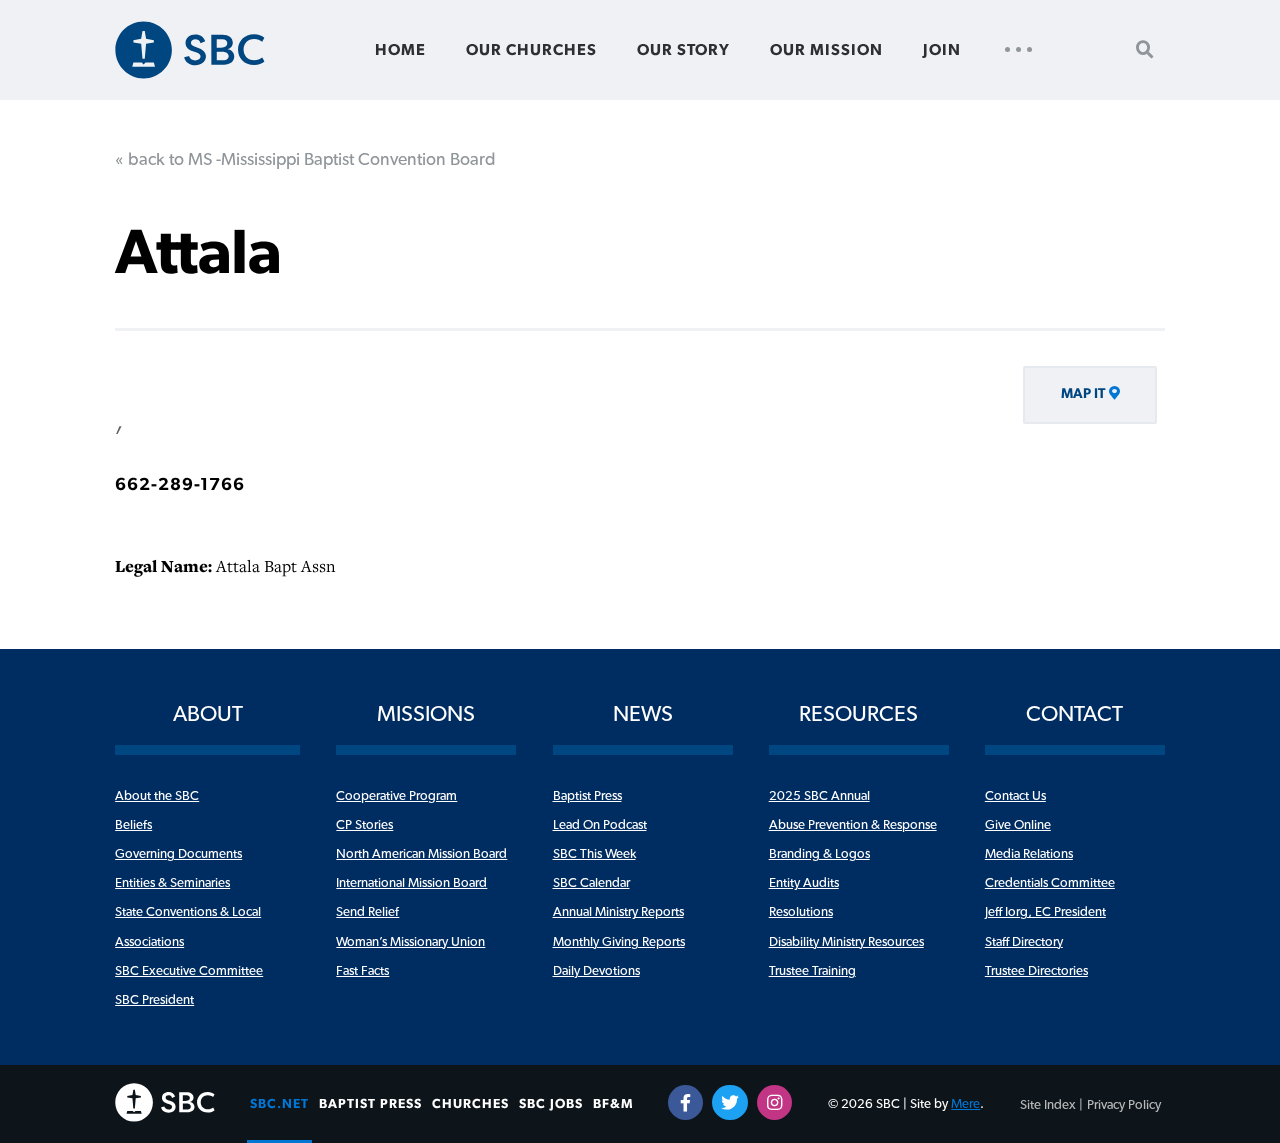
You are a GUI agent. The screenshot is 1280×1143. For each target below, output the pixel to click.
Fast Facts (362, 971)
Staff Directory (1024, 942)
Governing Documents (178, 854)
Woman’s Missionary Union (410, 942)
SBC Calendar (591, 883)
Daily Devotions (596, 971)
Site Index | (1051, 1105)
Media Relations (1029, 854)
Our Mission (826, 50)
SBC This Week (594, 854)
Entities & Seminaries (172, 883)
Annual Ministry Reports (618, 912)
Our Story (683, 50)
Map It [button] (1083, 394)
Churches (470, 1104)
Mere (965, 1104)
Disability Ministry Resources (846, 942)
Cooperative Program (396, 796)
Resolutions (801, 912)
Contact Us (1015, 796)
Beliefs (133, 825)
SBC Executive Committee (189, 971)
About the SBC (157, 796)
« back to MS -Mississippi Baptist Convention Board (305, 160)
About (208, 714)
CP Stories (364, 825)
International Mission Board (411, 883)
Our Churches (531, 50)
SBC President (154, 1000)
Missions (426, 714)
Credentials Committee (1050, 883)
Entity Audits (804, 883)
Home (400, 50)
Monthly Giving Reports (619, 942)
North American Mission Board (421, 854)
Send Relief (367, 912)
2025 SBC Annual (819, 796)
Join (942, 50)
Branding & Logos (819, 854)
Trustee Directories (1036, 971)
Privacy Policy (1124, 1105)
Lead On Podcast (600, 825)
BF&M (613, 1104)
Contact (1074, 714)
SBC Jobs (551, 1104)
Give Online (1018, 825)
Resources (858, 714)
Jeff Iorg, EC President (1045, 912)
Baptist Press (587, 796)
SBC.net (279, 1104)
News (643, 714)
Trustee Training (812, 971)
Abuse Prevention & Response (853, 825)
